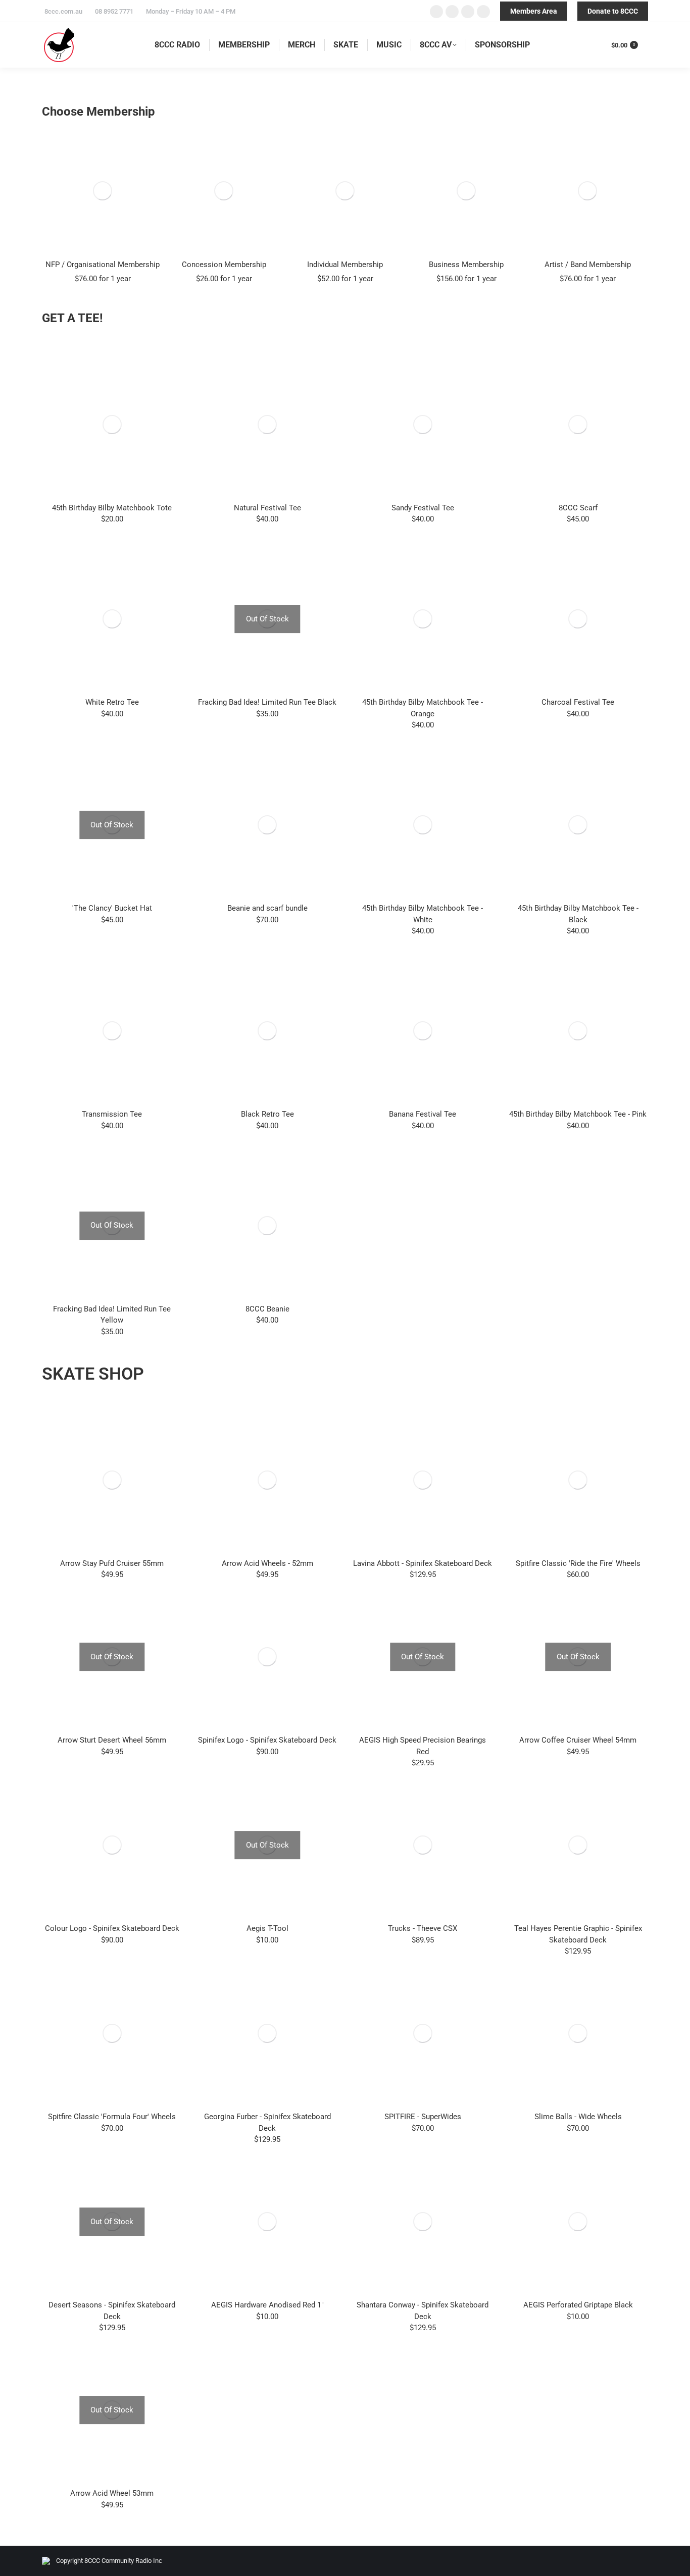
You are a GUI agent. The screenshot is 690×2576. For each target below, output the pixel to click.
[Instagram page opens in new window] (468, 12)
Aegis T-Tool (267, 1928)
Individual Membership (345, 265)
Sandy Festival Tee (423, 508)
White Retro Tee (112, 702)
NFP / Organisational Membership (103, 265)
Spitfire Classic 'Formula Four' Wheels (112, 2117)
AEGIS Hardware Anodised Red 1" (267, 2305)
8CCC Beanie (267, 1309)
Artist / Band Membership (588, 265)
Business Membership (466, 265)
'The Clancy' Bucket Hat (112, 908)
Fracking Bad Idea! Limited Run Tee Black (267, 702)
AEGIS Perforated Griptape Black (578, 2305)
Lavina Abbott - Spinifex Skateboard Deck (423, 1563)
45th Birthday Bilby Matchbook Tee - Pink (578, 1114)
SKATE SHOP (93, 1374)
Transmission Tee (112, 1114)
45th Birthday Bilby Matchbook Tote (112, 508)
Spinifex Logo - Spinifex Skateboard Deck (267, 1740)
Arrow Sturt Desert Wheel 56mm (112, 1740)
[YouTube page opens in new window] (483, 12)
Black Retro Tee (267, 1114)
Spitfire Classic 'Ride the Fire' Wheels (578, 1563)
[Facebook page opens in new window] (436, 12)
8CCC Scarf (578, 508)
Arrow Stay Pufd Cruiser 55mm (112, 1563)
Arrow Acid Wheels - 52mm (267, 1563)
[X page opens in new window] (452, 12)
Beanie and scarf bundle (267, 908)
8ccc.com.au (63, 11)
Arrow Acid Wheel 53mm (112, 2493)
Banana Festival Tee (423, 1114)
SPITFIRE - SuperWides (423, 2117)
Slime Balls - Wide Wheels (578, 2117)
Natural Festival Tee (267, 508)
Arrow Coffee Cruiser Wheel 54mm (578, 1740)
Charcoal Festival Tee (578, 702)
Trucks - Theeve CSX (423, 1928)
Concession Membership (224, 265)
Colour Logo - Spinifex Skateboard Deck (112, 1928)
